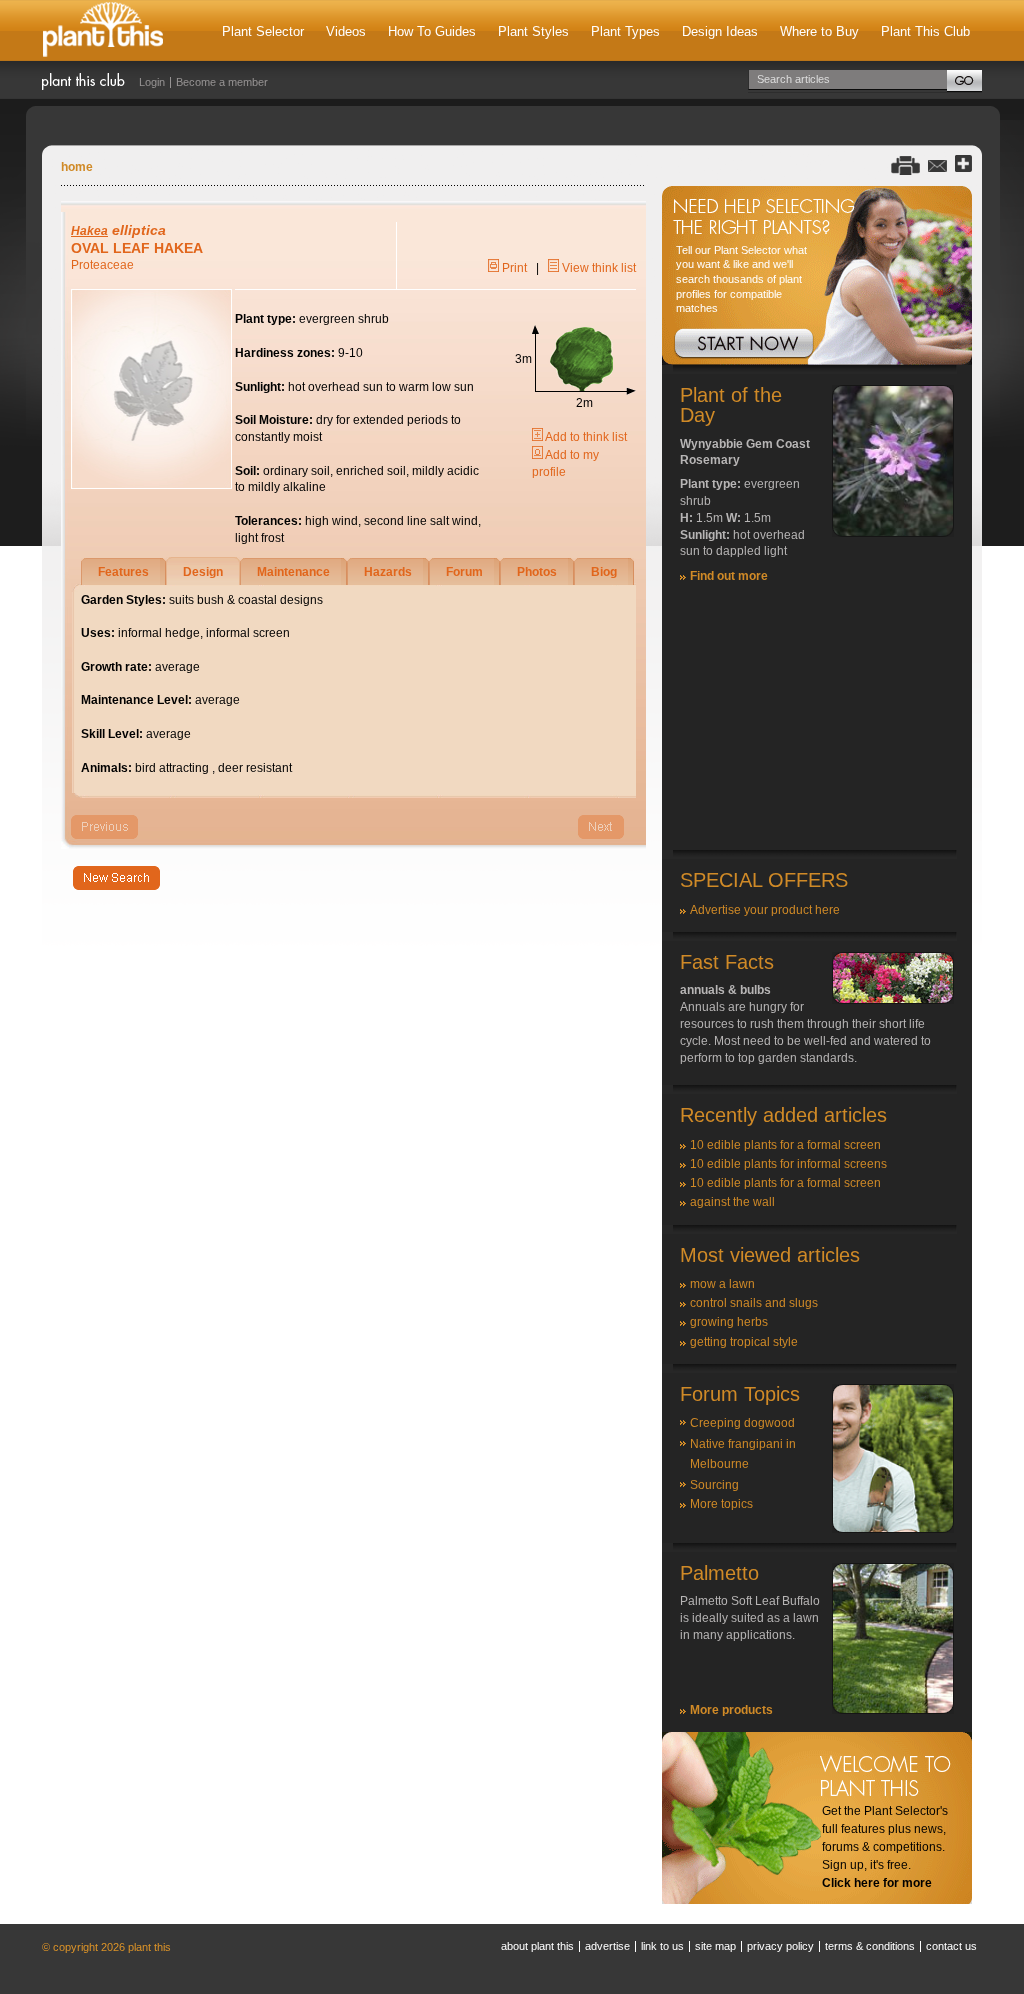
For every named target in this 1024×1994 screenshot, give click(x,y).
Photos (537, 572)
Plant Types (625, 31)
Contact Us (951, 1946)
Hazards (388, 572)
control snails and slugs (754, 1303)
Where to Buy (819, 31)
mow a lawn (722, 1284)
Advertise (607, 1946)
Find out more (729, 576)
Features (123, 572)
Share (963, 164)
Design (203, 572)
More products (731, 1710)
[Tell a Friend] (937, 164)
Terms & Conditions (870, 1946)
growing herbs (729, 1322)
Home (77, 167)
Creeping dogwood (742, 1423)
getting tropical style (744, 1342)
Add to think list (585, 437)
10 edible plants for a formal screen (785, 1145)
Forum (464, 572)
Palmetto (719, 1573)
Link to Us (662, 1946)
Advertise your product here (765, 910)
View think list (597, 268)
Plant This (103, 30)
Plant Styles (533, 31)
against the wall (732, 1202)
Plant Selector (263, 31)
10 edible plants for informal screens (788, 1164)
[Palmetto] (893, 1710)
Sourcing (714, 1485)
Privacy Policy (780, 1946)
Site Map (715, 1946)
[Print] (905, 164)
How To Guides (432, 31)
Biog (604, 572)
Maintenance (293, 572)
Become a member (222, 82)
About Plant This (537, 1946)
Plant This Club (925, 31)
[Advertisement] (817, 725)
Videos (346, 31)
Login (152, 82)
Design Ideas (720, 31)
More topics (721, 1504)
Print (513, 268)
